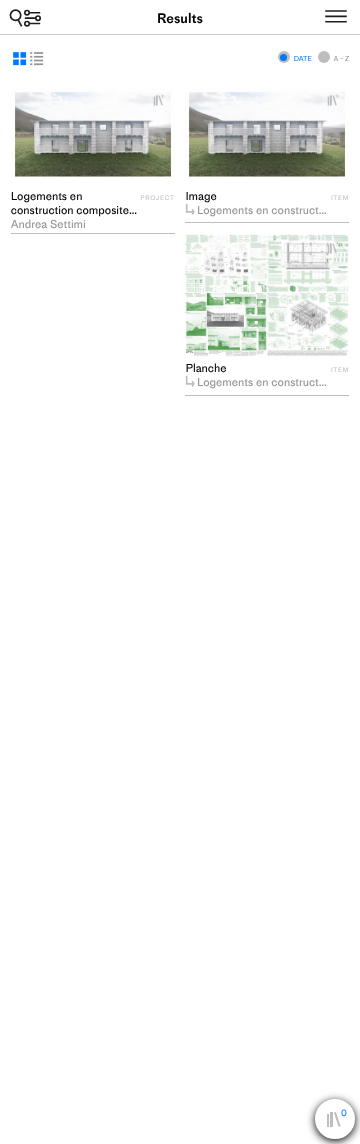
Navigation (355, 14)
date (303, 58)
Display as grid (19, 58)
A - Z (342, 58)
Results (180, 18)
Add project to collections (164, 100)
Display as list (36, 58)
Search (25, 17)
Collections (344, 1122)
